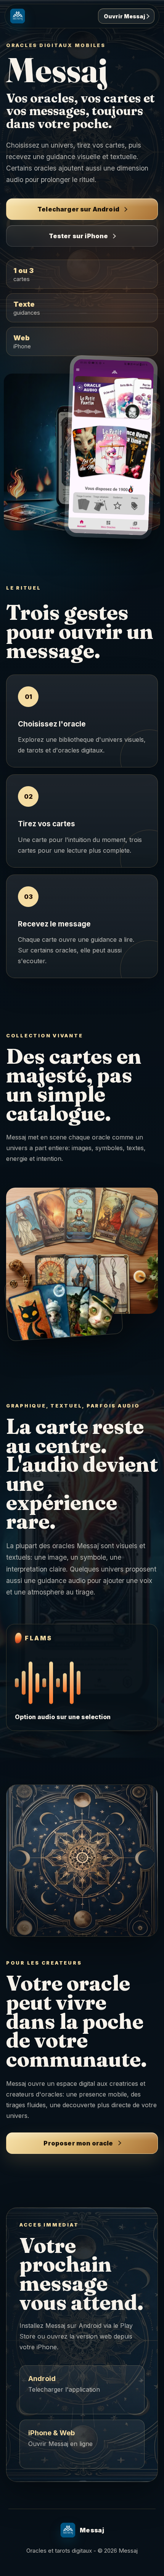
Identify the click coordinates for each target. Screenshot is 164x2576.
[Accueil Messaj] (18, 16)
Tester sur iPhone (79, 236)
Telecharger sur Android (78, 209)
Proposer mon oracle (78, 2143)
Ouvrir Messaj (125, 16)
